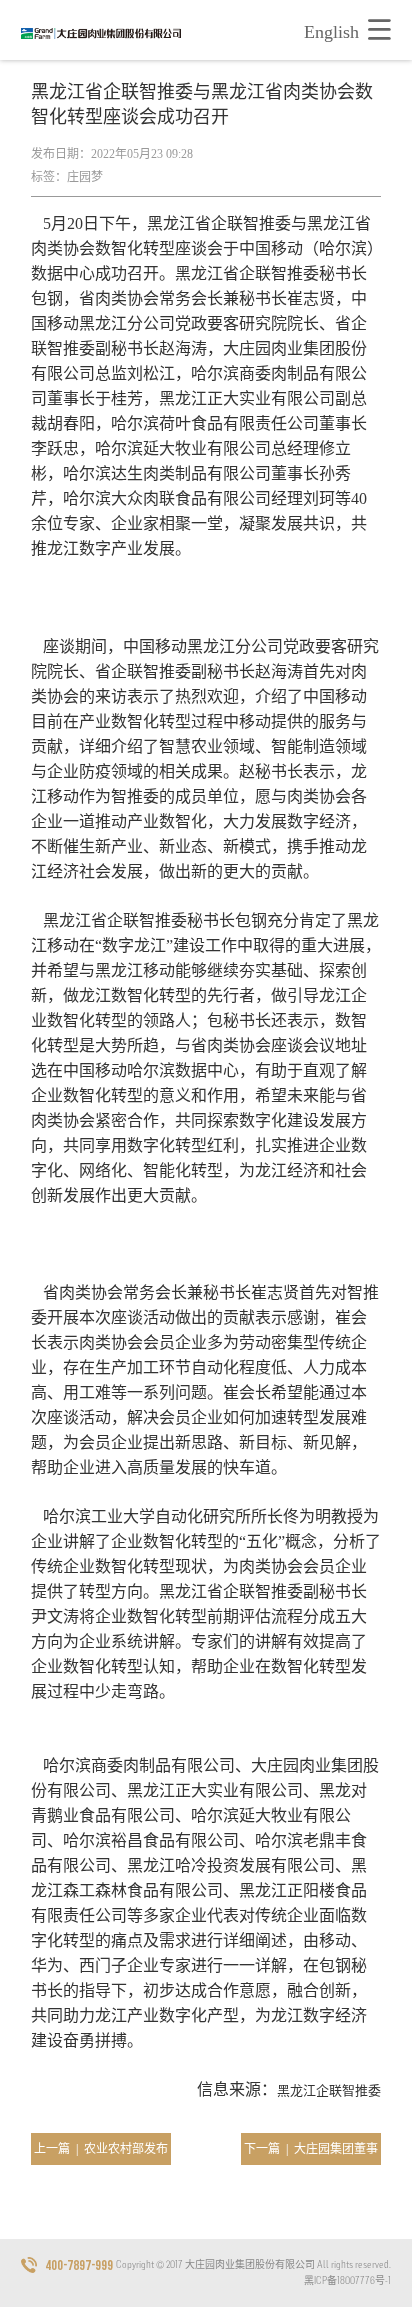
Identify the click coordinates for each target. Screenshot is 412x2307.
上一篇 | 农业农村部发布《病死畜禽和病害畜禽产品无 (101, 2153)
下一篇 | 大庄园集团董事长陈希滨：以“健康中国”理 (311, 2153)
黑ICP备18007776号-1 (347, 2280)
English (331, 32)
